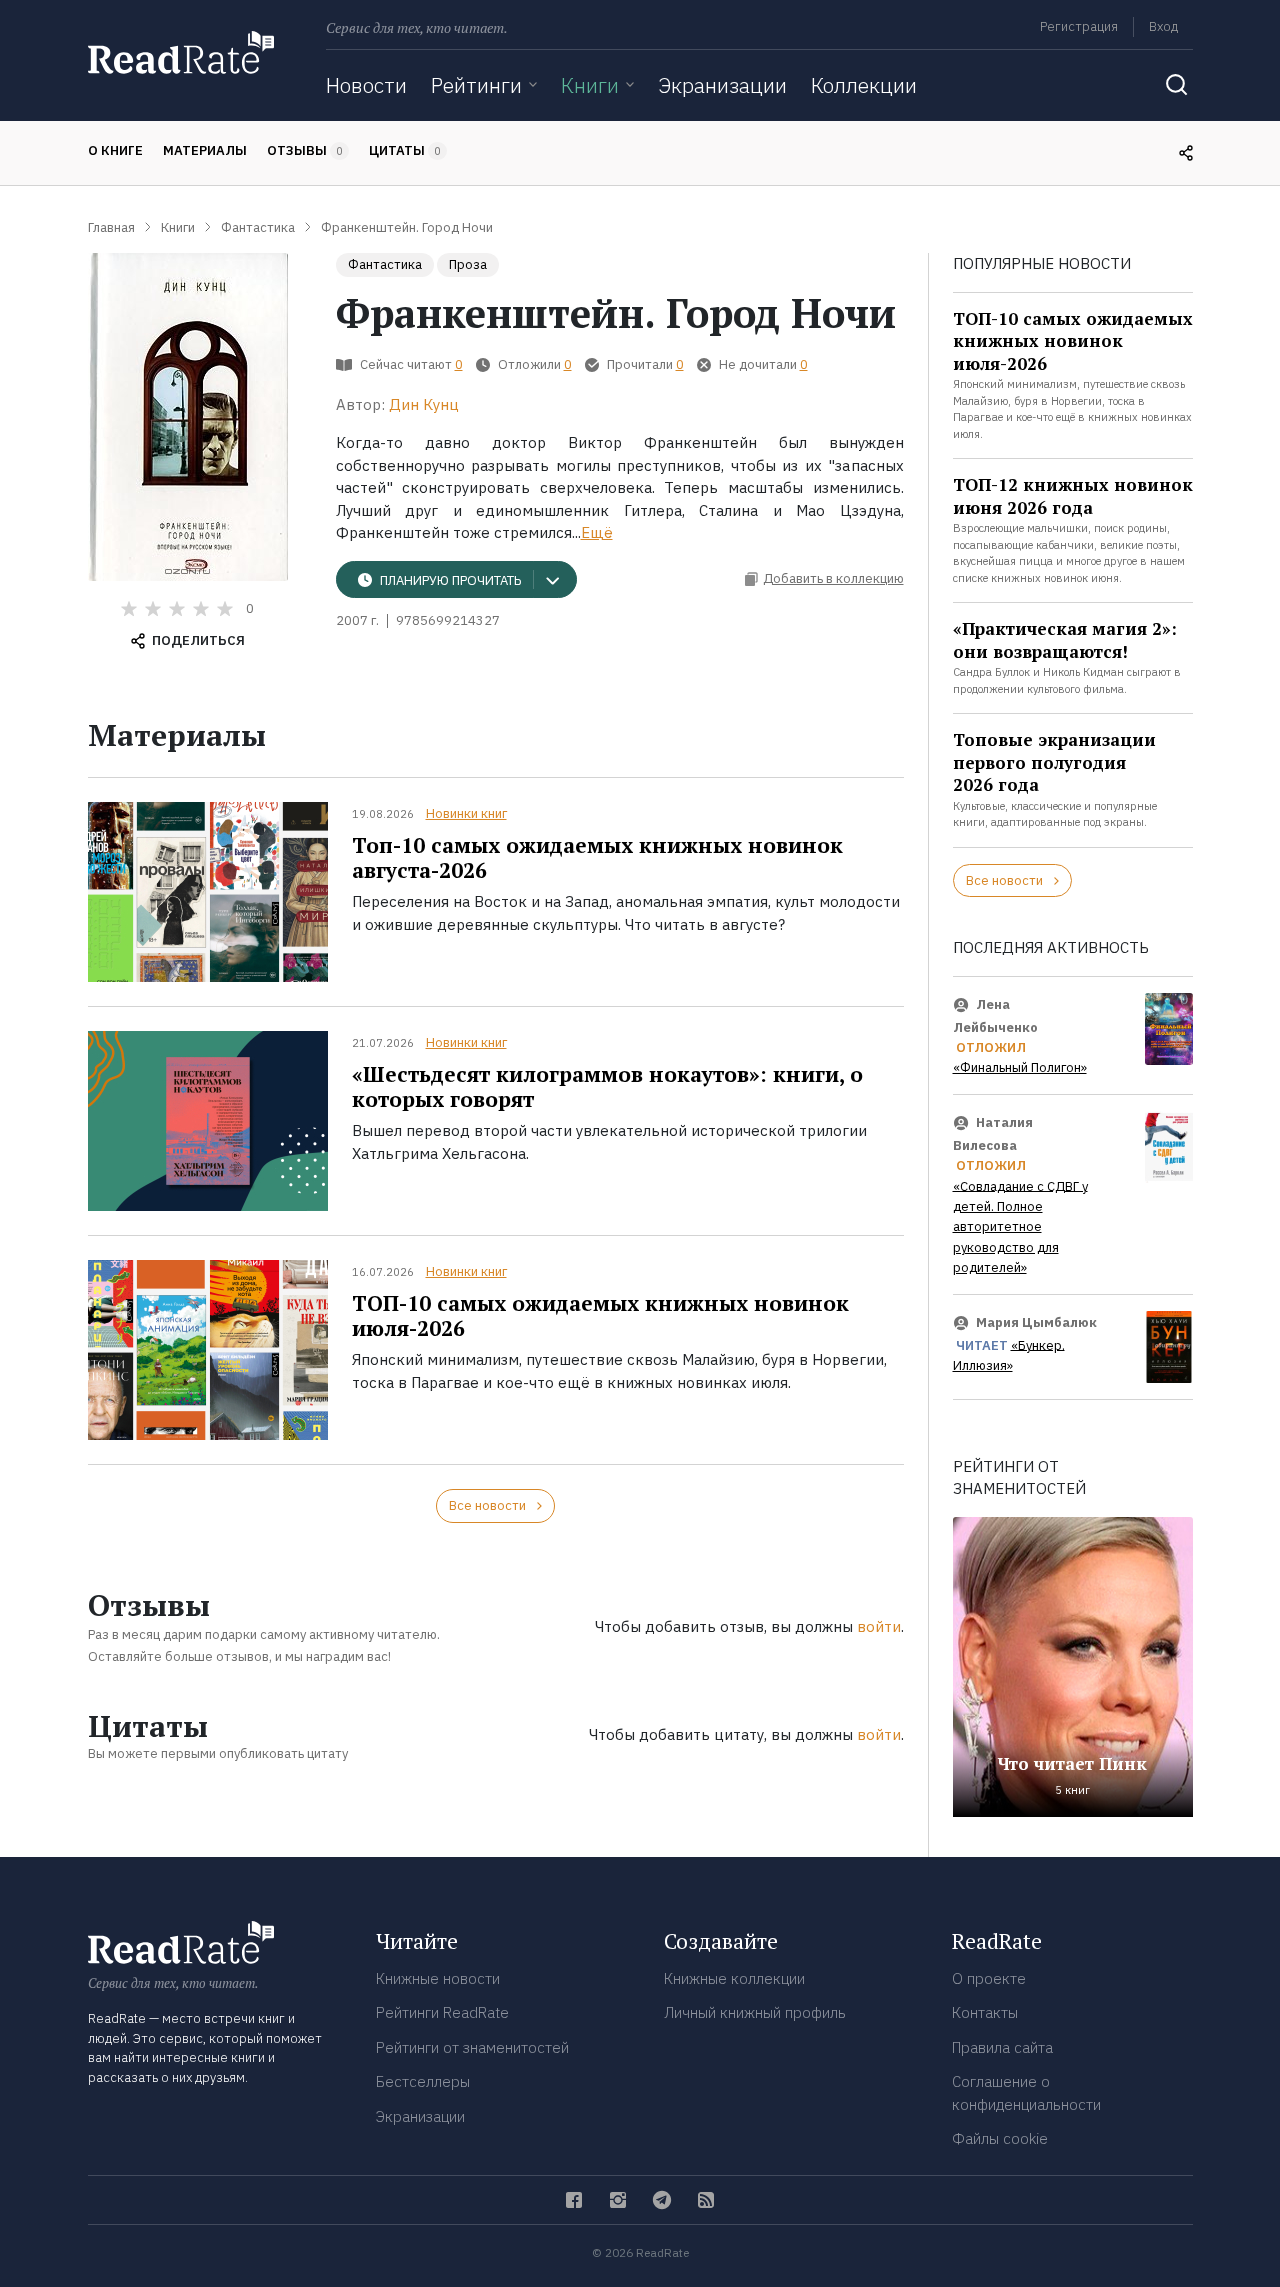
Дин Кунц (424, 404)
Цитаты (405, 150)
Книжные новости (438, 1978)
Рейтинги (476, 85)
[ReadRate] (181, 52)
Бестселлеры (423, 2081)
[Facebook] (574, 2200)
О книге (115, 150)
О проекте (989, 1978)
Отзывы (305, 150)
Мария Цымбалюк (1036, 1322)
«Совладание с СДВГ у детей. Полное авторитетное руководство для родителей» (1020, 1226)
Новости (366, 85)
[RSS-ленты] (706, 2200)
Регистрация (1079, 26)
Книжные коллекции (734, 1978)
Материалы (205, 150)
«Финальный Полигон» (1020, 1067)
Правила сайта (1002, 2047)
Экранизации (722, 85)
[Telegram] (662, 2200)
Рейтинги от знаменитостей (472, 2047)
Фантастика (385, 264)
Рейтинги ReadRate (442, 2012)
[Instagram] (618, 2200)
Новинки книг (466, 813)
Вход (1163, 26)
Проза (468, 264)
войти (879, 1626)
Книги (590, 85)
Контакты (985, 2012)
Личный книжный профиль (755, 2012)
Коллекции (864, 85)
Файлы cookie (1000, 2138)
